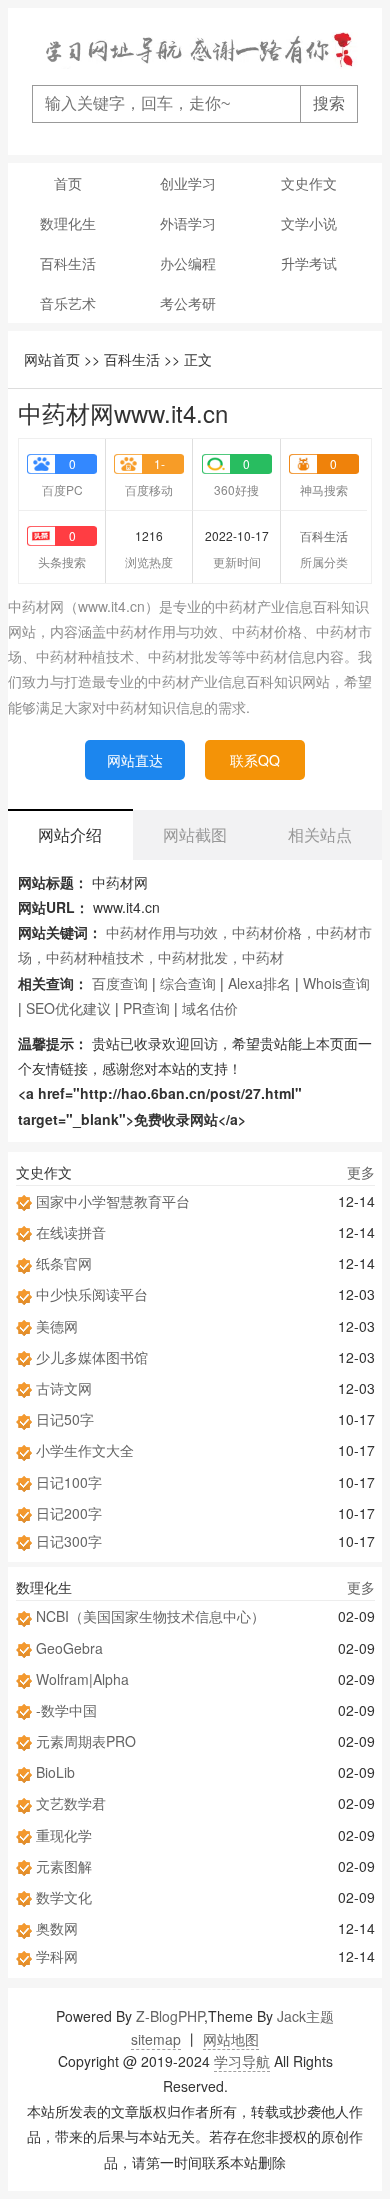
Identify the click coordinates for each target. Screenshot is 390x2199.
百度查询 (120, 983)
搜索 (329, 103)
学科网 (57, 1956)
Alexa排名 (259, 983)
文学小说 (309, 223)
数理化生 (68, 223)
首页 (68, 183)
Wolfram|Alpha (82, 1679)
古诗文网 (64, 1388)
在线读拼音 (71, 1232)
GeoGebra (69, 1648)
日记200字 (69, 1513)
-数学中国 (66, 1710)
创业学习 (188, 183)
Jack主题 (305, 2016)
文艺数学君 (71, 1803)
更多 (361, 1172)
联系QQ (255, 760)
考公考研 (188, 303)
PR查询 (146, 1008)
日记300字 (69, 1541)
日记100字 (69, 1482)
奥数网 (57, 1928)
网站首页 (52, 359)
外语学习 (188, 223)
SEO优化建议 (68, 1008)
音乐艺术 (68, 303)
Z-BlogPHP (170, 2016)
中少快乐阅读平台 (92, 1294)
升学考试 (309, 263)
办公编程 (188, 263)
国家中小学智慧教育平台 (113, 1201)
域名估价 (210, 1008)
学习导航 (242, 2061)
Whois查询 (336, 983)
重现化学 (64, 1835)
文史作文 (309, 183)
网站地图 (231, 2039)
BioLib (55, 1772)
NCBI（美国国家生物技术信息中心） (150, 1616)
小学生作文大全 (85, 1450)
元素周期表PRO (86, 1741)
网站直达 (135, 760)
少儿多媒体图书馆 (92, 1357)
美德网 (57, 1326)
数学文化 (64, 1897)
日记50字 (65, 1419)
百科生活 (68, 263)
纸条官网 (64, 1263)
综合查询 (188, 983)
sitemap (156, 2039)
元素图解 (64, 1866)
